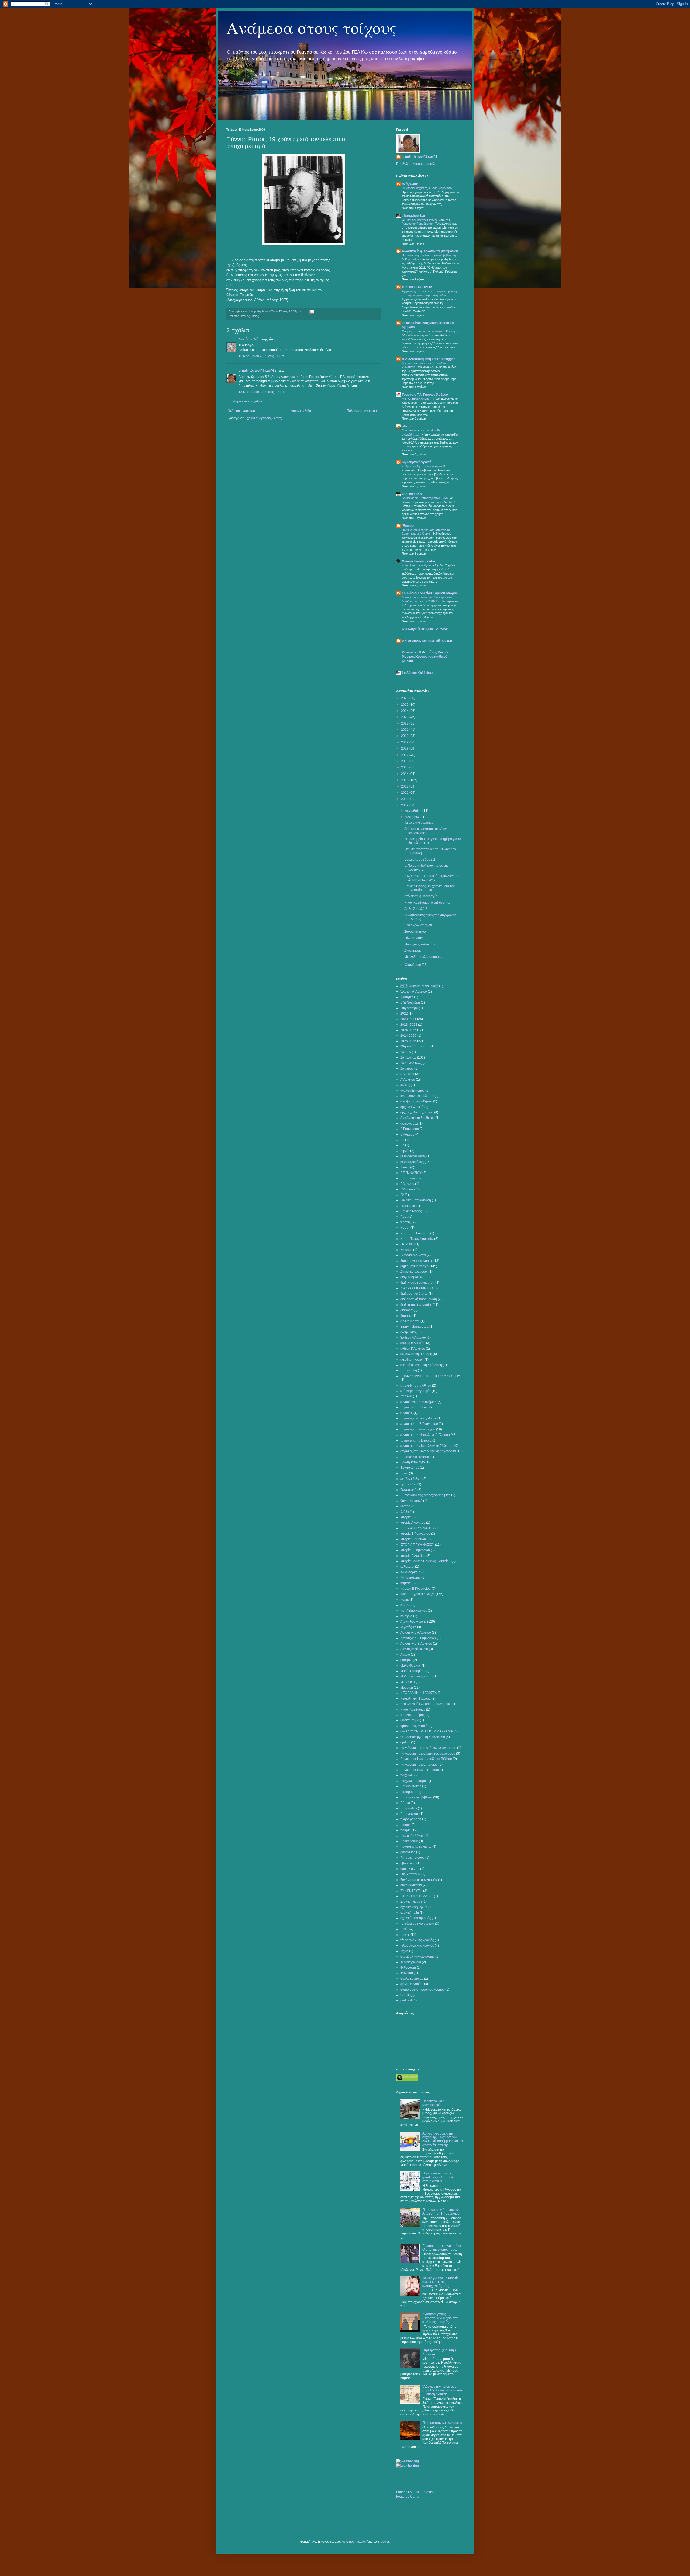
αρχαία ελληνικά (412, 1107)
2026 (405, 698)
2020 (405, 736)
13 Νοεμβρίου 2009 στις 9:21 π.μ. (263, 392)
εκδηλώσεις (408, 1332)
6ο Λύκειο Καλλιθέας (417, 673)
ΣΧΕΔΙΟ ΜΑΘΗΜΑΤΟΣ (417, 1896)
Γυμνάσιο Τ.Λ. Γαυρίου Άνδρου (425, 395)
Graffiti (405, 1995)
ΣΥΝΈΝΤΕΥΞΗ (411, 1891)
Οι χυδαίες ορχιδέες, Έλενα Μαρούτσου (428, 188)
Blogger (383, 2542)
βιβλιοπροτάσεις (412, 1162)
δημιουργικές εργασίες (416, 1261)
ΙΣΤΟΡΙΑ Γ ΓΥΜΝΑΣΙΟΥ (417, 1545)
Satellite (416, 2492)
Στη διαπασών (410, 1874)
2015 (405, 767)
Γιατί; (404, 1217)
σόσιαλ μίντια (410, 1869)
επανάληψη (409, 1370)
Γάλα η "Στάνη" (415, 938)
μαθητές (406, 1660)
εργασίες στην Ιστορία (416, 1440)
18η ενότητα (409, 1008)
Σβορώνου (408, 1863)
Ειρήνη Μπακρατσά (414, 1327)
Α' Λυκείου (408, 1080)
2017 (405, 755)
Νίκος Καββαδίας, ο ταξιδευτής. (427, 903)
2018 (405, 749)
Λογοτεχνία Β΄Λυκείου (416, 1644)
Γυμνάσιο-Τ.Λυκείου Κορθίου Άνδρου (430, 593)
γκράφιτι (406, 1250)
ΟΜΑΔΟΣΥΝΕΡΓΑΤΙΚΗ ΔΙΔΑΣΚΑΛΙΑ (427, 1731)
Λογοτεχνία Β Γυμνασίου (418, 1638)
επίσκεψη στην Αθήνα (416, 1386)
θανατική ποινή (411, 1501)
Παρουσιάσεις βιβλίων (416, 1797)
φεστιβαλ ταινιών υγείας (417, 1957)
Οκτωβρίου (413, 965)
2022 (405, 723)
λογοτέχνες (408, 1627)
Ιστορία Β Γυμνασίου (415, 1534)
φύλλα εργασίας (412, 1979)
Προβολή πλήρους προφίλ (415, 164)
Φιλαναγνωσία (411, 1962)
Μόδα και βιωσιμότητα (416, 1676)
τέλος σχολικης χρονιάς (417, 1940)
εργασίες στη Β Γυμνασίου (419, 1424)
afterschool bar (414, 216)
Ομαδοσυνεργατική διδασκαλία (423, 1737)
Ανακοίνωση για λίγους (417, 565)
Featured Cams (408, 2497)
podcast (406, 2000)
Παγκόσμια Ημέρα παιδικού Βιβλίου (426, 1759)
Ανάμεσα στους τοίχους (311, 27)
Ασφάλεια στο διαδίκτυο (418, 1118)
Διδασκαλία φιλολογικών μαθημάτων (430, 251)
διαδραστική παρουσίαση (419, 1299)
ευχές (404, 1473)
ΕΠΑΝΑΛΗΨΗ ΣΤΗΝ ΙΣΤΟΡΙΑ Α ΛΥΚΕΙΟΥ (430, 1376)
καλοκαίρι (407, 1567)
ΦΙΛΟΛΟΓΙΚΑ (412, 494)
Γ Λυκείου (407, 1184)
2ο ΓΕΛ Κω (408, 1057)
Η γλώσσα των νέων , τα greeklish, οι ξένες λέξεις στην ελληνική (440, 2177)
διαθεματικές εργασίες (416, 1305)
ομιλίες (405, 1742)
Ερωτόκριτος (410, 1468)
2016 (405, 761)
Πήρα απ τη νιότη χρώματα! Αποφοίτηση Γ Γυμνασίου (442, 2212)
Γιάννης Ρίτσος (249, 316)
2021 (405, 730)
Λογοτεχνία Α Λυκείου (416, 1632)
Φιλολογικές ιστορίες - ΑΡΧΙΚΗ (425, 629)
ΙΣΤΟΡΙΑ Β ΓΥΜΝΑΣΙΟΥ (417, 1528)
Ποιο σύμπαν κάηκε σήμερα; (443, 2423)
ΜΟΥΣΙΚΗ (408, 1682)
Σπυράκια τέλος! (416, 932)
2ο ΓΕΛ (406, 1052)
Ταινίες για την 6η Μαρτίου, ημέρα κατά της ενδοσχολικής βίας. (442, 2282)
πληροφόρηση (411, 1819)
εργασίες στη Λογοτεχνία (418, 1429)
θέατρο (405, 1506)
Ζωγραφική (408, 1490)
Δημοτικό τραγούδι (414, 1272)
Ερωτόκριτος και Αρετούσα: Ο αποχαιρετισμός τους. (442, 2248)
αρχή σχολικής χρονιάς (417, 1112)
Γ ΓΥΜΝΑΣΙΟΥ (411, 1173)
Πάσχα (405, 1803)
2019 (405, 742)
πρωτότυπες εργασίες (416, 1847)
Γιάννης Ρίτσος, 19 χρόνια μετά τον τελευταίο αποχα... (429, 888)
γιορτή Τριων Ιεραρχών (417, 1239)
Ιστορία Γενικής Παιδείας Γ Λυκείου (425, 1561)
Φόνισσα (407, 1973)
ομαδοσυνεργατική (414, 1726)
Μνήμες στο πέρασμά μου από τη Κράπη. (429, 331)
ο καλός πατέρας (412, 1715)
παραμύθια (408, 1792)
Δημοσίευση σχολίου (248, 401)
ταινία (404, 1929)
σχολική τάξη (410, 1913)
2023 (405, 717)
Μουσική (407, 1687)
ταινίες (405, 1935)
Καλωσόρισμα (410, 1572)
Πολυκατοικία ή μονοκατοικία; (434, 2103)
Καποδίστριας (410, 1578)
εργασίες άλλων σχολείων (418, 1418)
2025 (405, 705)
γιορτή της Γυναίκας (415, 1233)
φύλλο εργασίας (412, 1984)
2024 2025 (408, 1030)
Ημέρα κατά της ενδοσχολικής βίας (425, 1495)
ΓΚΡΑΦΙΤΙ (407, 1244)
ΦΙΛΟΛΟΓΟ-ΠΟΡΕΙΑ (417, 287)
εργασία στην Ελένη (414, 1407)
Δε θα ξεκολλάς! (416, 909)
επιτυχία (406, 1396)
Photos (427, 2492)
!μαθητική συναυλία (419, 986)
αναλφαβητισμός (412, 1091)
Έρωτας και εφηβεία (415, 1457)
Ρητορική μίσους (412, 1858)
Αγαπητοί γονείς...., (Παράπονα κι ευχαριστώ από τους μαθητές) (440, 2318)
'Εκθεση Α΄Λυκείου (414, 991)
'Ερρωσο (409, 526)
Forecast (403, 2492)
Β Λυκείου (407, 1134)
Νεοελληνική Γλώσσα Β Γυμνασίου (425, 1704)
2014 (405, 774)
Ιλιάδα (405, 1512)
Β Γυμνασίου (410, 1129)
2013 (405, 780)
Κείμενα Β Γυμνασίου (415, 1589)
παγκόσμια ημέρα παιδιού (419, 1764)
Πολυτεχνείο (409, 1841)
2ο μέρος (407, 1068)
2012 (405, 786)
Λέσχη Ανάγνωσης (413, 1621)
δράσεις (406, 1316)
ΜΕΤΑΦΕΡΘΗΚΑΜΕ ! (416, 399)
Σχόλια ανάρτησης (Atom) (264, 418)
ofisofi (407, 426)
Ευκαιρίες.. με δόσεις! (420, 859)
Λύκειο (405, 1655)
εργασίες (406, 1413)
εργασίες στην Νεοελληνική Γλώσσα (426, 1446)
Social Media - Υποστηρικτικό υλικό (425, 498)
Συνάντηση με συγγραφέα (419, 1880)
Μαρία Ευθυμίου (412, 1671)
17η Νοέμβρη (410, 1002)
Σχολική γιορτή (411, 1902)
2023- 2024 (409, 1025)
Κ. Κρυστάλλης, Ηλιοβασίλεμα (422, 466)
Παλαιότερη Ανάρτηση (363, 411)
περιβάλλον (409, 1808)
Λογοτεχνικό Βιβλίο (414, 1649)
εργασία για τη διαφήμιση (418, 1402)
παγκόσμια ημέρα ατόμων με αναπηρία (428, 1748)
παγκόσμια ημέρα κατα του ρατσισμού (428, 1753)
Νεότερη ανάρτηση (241, 411)
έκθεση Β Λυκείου (413, 1343)
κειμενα (406, 1583)
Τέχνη (404, 1951)
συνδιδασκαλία (411, 1885)
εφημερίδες (408, 1484)
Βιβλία (405, 1151)
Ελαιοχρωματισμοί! (418, 925)
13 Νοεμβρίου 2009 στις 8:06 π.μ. (263, 356)
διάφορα (406, 1310)
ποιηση (406, 1825)
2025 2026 (408, 1041)
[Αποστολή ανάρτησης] (312, 311)
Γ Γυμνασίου (409, 1178)
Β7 (402, 1145)
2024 (405, 711)
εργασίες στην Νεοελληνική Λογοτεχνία (428, 1451)
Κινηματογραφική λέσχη (418, 1594)
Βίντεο (405, 1167)
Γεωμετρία (408, 1206)
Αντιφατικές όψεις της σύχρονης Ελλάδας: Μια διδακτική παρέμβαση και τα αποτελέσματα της (443, 2139)
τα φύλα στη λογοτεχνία (417, 1924)
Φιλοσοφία (408, 1968)
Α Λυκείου (407, 1074)
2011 (405, 793)
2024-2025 (408, 1036)
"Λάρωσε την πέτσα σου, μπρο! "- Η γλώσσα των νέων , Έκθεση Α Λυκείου (443, 2391)
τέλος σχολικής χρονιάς (417, 1945)
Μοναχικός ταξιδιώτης (420, 944)
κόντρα (405, 1605)
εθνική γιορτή (410, 1321)
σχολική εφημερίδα (414, 1907)
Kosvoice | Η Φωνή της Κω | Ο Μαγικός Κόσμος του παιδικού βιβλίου (425, 657)
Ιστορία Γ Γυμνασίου (415, 1550)
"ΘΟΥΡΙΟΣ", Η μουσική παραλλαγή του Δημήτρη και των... (432, 878)
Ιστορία (406, 1517)
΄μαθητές (407, 997)
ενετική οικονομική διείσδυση (421, 1365)
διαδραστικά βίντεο (414, 1294)
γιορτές (406, 1222)
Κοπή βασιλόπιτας (414, 1611)
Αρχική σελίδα (301, 411)
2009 (405, 805)
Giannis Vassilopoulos (419, 561)
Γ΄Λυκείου (408, 1189)
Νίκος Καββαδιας (413, 1710)
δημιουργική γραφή (417, 462)
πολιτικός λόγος (412, 1836)
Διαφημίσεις (413, 951)
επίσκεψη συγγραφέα (415, 1391)
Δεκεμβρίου (414, 811)
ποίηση (406, 1830)
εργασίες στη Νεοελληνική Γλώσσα (425, 1435)
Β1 (402, 1140)
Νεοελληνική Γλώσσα (415, 1698)
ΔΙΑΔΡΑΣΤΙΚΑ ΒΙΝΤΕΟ (417, 1288)
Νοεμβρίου (413, 817)
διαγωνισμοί (409, 1277)
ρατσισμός (408, 1852)
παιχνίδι (406, 1775)
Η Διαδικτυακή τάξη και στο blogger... (429, 359)
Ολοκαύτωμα (410, 1720)
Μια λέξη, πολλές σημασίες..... (425, 957)
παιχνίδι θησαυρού (414, 1781)
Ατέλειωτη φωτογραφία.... (422, 896)
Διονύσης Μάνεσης (253, 339)
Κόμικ (404, 1600)
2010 (405, 799)
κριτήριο (406, 1616)
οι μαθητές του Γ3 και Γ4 (256, 371)
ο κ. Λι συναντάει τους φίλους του (427, 641)
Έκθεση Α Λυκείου (413, 1338)
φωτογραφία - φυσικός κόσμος (422, 1990)
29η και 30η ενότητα (415, 1046)
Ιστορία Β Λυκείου (413, 1539)
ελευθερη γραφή (412, 1360)
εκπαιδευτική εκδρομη (416, 1354)
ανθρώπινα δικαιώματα (417, 1096)
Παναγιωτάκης (411, 1786)
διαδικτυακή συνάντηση (417, 1283)
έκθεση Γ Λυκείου (413, 1349)
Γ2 (402, 1195)
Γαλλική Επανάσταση (416, 1200)
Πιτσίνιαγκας (409, 1814)
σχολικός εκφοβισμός (416, 1918)
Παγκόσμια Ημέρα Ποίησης (420, 1770)
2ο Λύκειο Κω (410, 1063)
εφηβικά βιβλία (411, 1479)
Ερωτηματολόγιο (413, 1462)
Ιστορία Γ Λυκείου (413, 1556)
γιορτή (405, 1228)
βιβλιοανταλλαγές (413, 1156)
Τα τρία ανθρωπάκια (419, 823)
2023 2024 (408, 1019)
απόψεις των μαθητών (416, 1101)
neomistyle (357, 2542)
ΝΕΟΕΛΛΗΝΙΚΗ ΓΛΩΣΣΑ (419, 1693)
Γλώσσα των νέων (413, 1255)
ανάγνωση (410, 184)
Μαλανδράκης (410, 1666)
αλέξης (405, 1085)
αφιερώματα (409, 1123)
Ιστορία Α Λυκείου (413, 1523)
